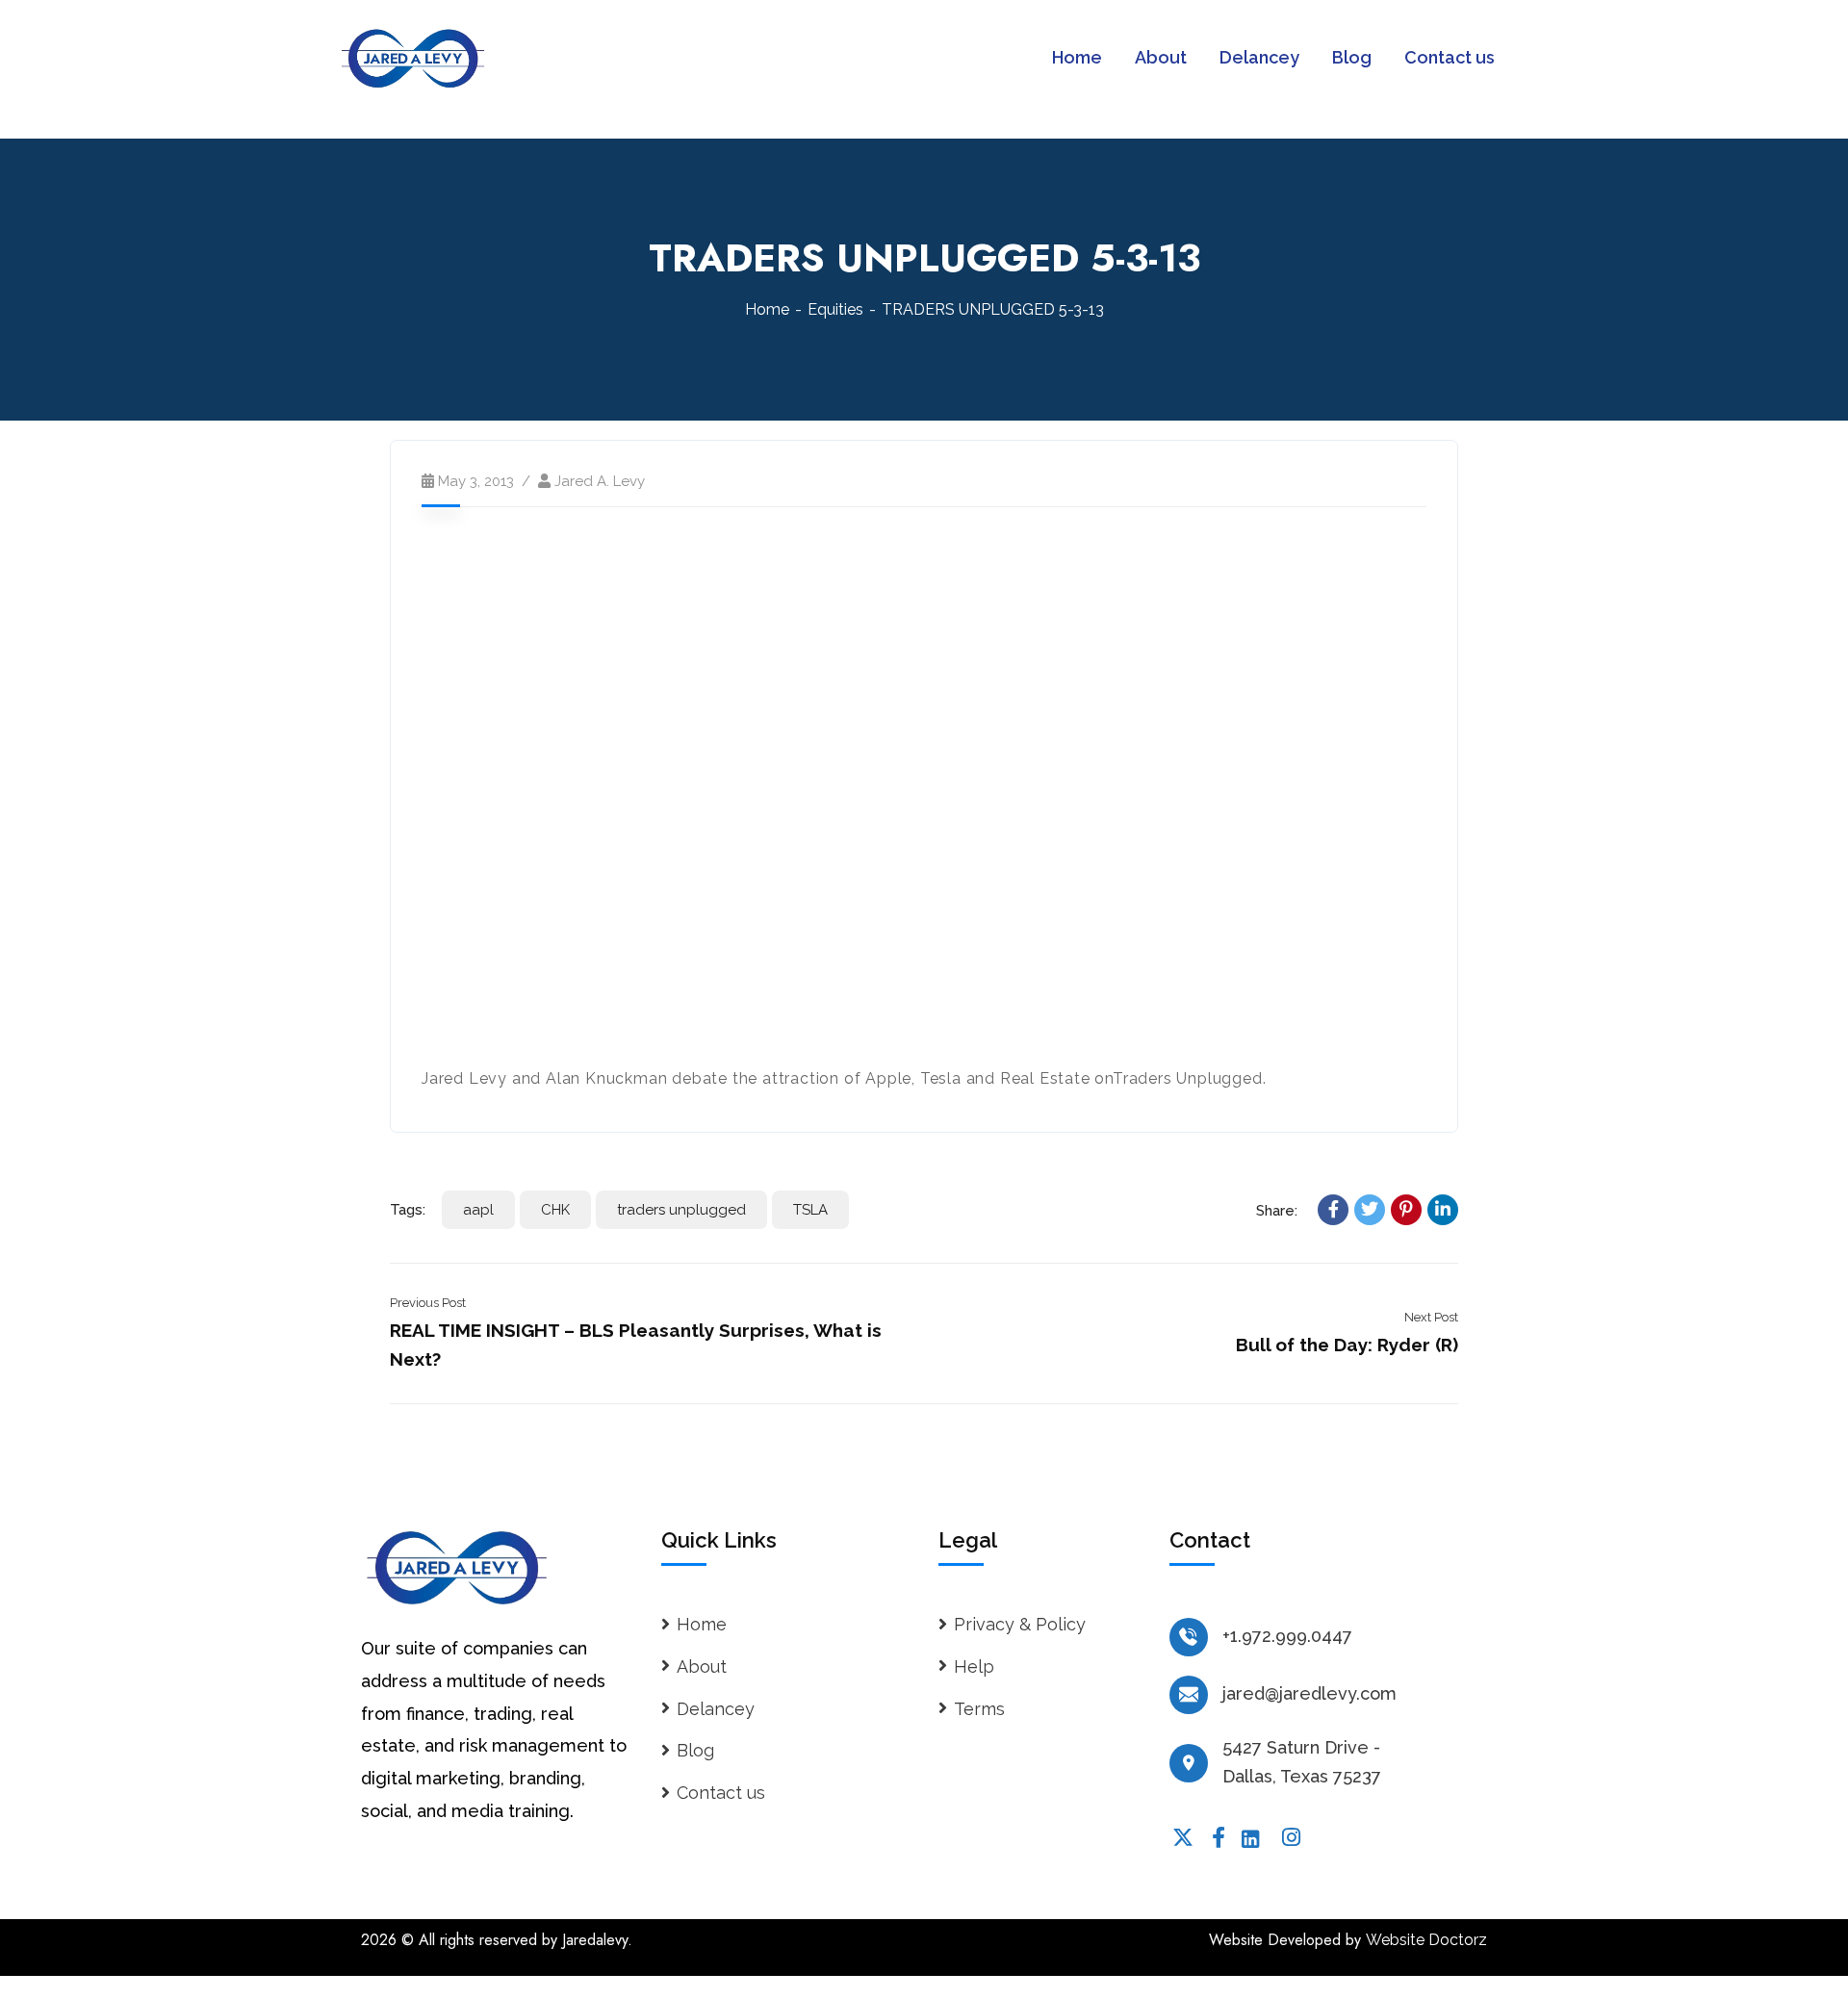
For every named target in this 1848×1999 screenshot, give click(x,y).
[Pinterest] (1406, 1210)
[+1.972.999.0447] (1189, 1637)
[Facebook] (1333, 1210)
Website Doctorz (1426, 1940)
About (702, 1666)
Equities (835, 309)
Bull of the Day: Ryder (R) (1347, 1345)
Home (767, 309)
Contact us (721, 1793)
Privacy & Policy (1020, 1624)
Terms (979, 1709)
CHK (555, 1210)
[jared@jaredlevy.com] (1189, 1695)
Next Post (1431, 1317)
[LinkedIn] (1443, 1210)
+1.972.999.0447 (1287, 1636)
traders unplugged (681, 1210)
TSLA (810, 1210)
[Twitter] (1370, 1210)
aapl (478, 1210)
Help (974, 1666)
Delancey (716, 1709)
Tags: (408, 1210)
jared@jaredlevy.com (1309, 1693)
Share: (1277, 1211)
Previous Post (428, 1303)
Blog (695, 1750)
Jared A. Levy (600, 481)
